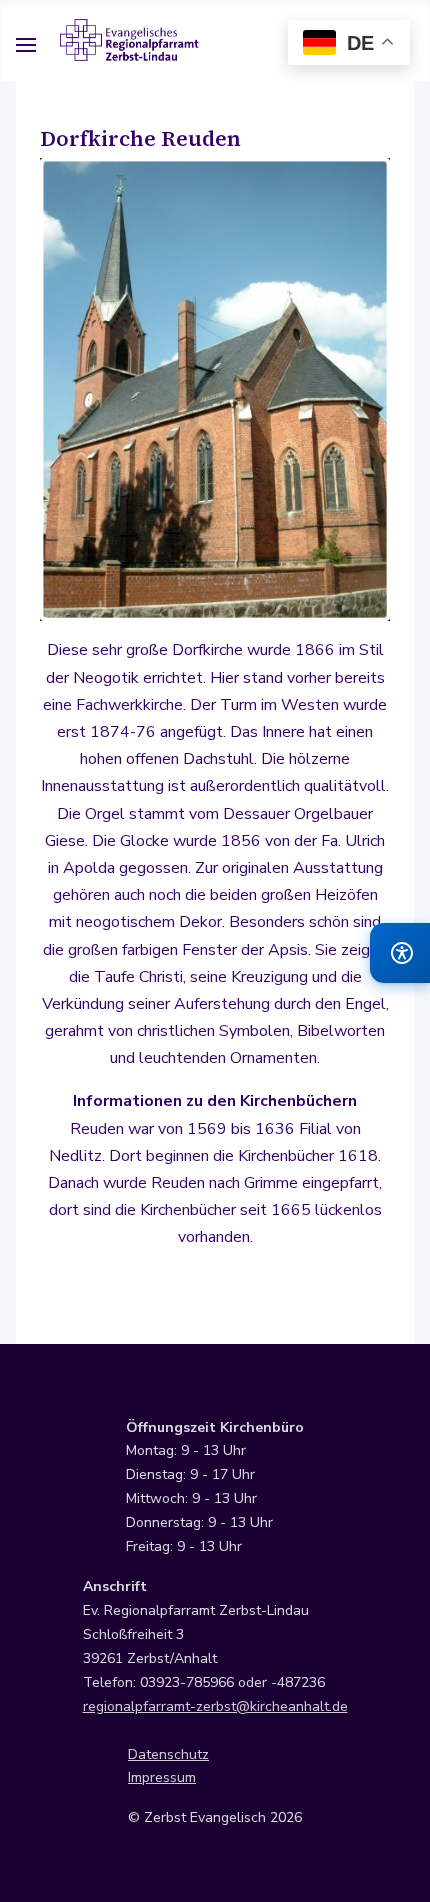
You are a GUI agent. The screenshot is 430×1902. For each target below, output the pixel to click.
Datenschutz (168, 1754)
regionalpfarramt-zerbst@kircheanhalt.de (215, 1706)
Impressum (162, 1777)
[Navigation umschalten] (26, 48)
